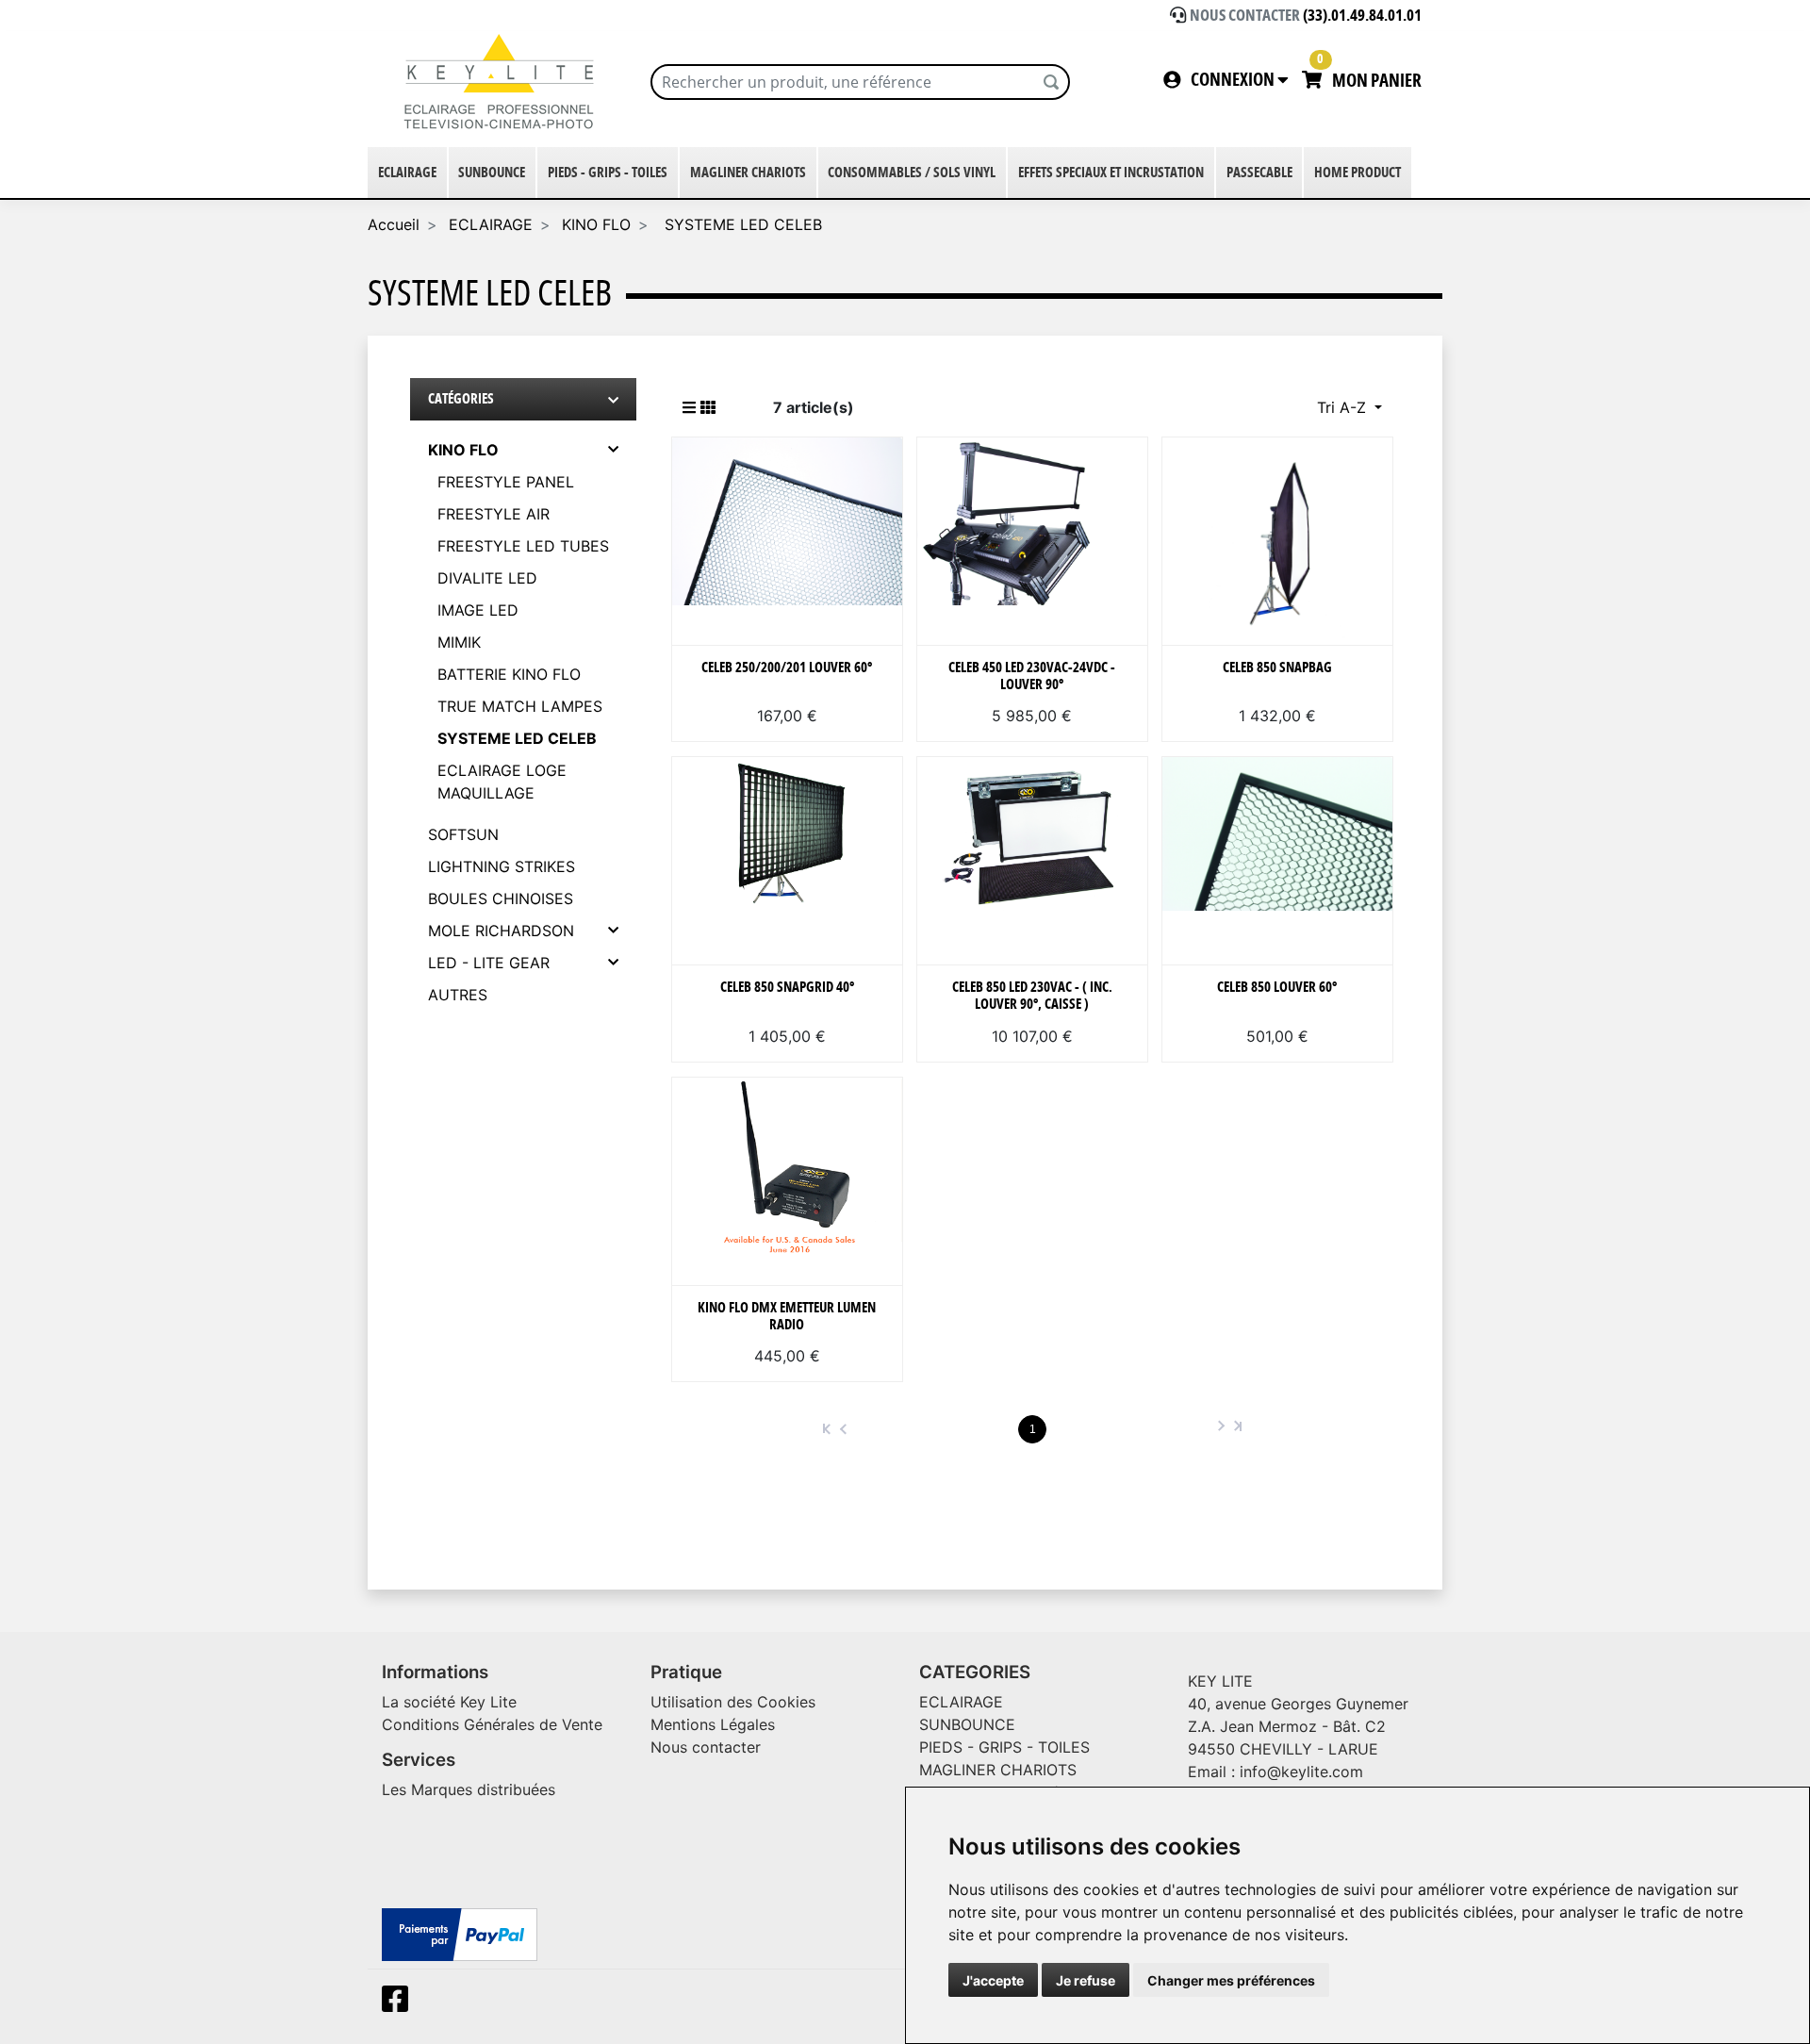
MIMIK (459, 642)
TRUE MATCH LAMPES (520, 706)
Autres (458, 995)
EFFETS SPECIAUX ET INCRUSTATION (1111, 173)
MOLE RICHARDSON (501, 931)
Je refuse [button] (1086, 1980)
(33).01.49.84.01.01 (1362, 16)
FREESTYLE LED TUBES (523, 546)
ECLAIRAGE (407, 173)
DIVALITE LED (487, 578)
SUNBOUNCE (492, 173)
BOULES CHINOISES (501, 898)
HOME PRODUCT (1357, 173)
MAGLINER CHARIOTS (748, 173)
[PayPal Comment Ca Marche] (460, 1934)
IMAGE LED (478, 610)
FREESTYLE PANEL (506, 482)
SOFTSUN (463, 834)
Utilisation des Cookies (733, 1702)
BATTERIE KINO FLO (509, 674)
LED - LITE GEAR (489, 963)
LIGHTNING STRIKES (502, 866)
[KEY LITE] (502, 82)
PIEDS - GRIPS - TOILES (608, 173)
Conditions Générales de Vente (492, 1724)
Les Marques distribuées (469, 1789)
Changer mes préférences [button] (1231, 1980)
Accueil (394, 224)
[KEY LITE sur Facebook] (399, 2004)
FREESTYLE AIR (494, 514)
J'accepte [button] (993, 1980)
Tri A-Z (1344, 407)
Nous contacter (706, 1747)
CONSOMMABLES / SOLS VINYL (912, 173)
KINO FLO (596, 224)
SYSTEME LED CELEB (741, 224)
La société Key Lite (449, 1702)
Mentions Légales (713, 1724)
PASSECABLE (1259, 173)
